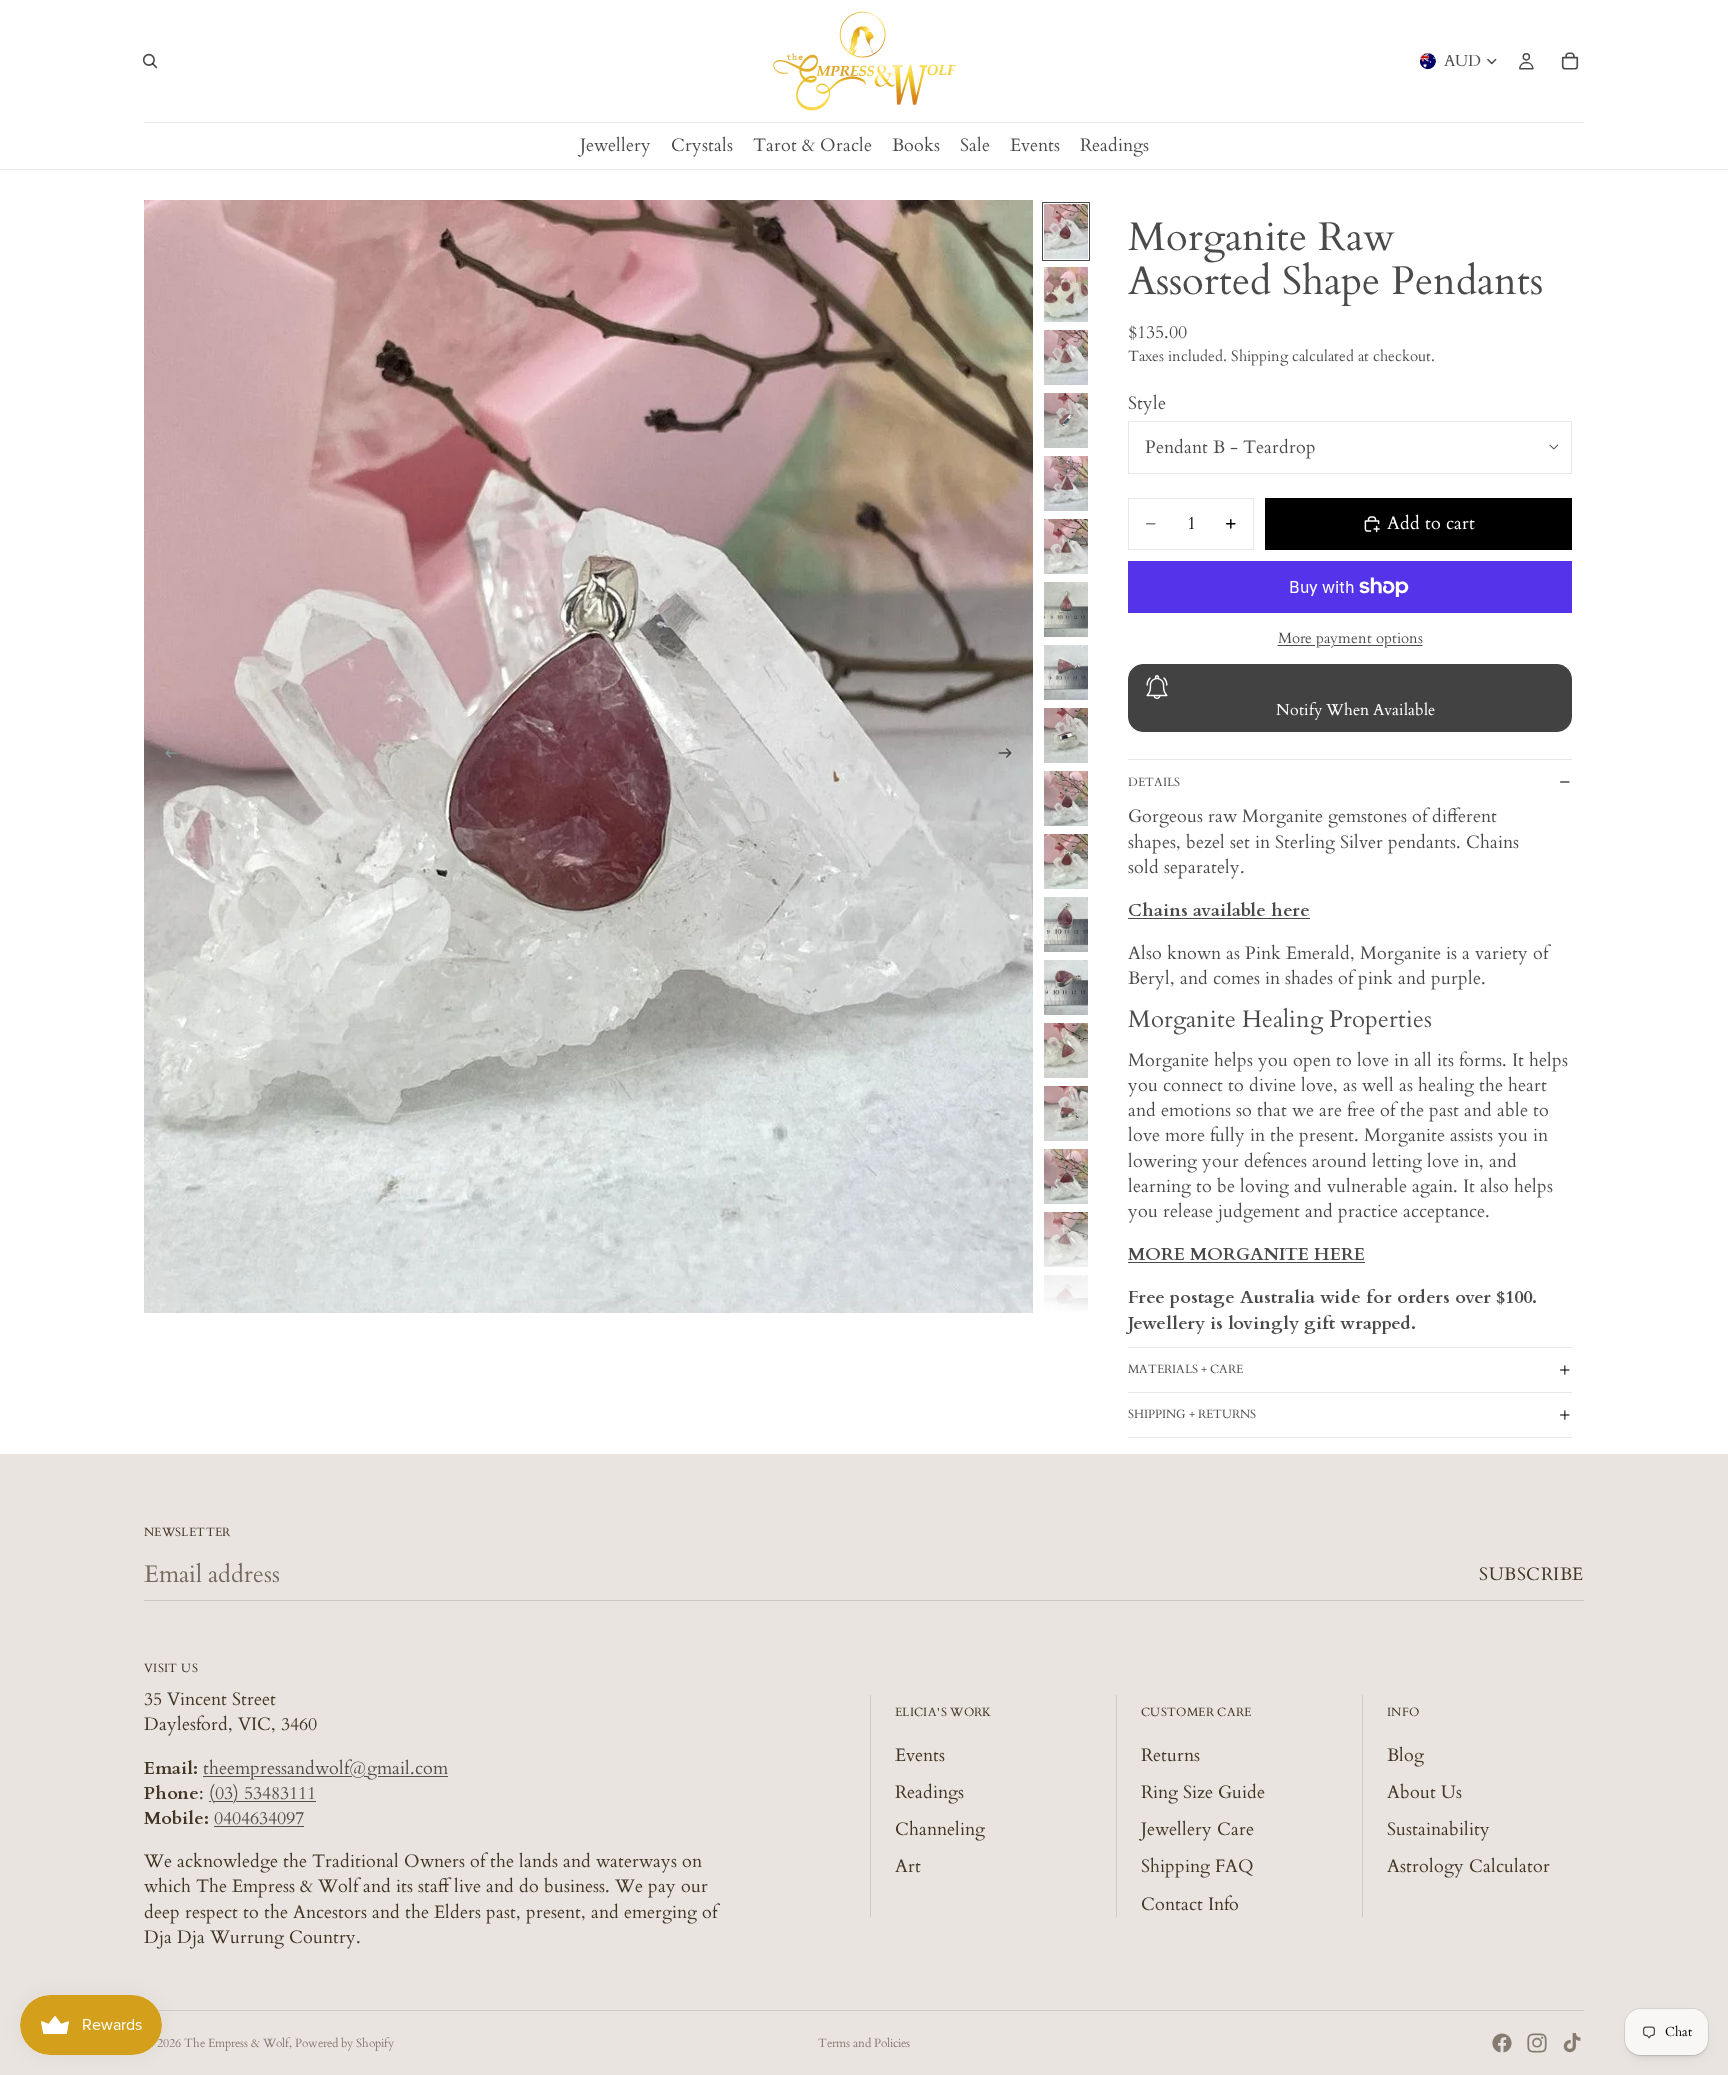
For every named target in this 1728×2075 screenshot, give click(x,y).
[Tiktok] (1572, 2043)
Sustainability (1438, 1829)
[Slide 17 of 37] (1066, 1239)
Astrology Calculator (1468, 1866)
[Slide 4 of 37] (1066, 420)
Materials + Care (1185, 1369)
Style (1147, 403)
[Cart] (1570, 61)
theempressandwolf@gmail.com (325, 1768)
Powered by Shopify (344, 2043)
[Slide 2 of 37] (1066, 294)
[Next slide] (1011, 757)
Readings (929, 1792)
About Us (1424, 1792)
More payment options (1350, 638)
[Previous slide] (166, 757)
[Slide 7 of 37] (1066, 609)
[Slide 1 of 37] (1066, 231)
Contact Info (1190, 1904)
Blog (1405, 1755)
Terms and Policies (864, 2043)
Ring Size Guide (1203, 1792)
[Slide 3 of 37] (1066, 357)
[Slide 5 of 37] (1066, 483)
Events (920, 1755)
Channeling (940, 1829)
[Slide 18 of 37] (1066, 1302)
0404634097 (259, 1818)
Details (1154, 782)
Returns (1170, 1755)
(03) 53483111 (262, 1793)
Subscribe (1531, 1574)
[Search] (150, 61)
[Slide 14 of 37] (1066, 1050)
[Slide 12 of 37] (1066, 924)
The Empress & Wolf (236, 2043)
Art (908, 1866)
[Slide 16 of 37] (1066, 1176)
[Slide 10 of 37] (1066, 798)
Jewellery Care (1197, 1829)
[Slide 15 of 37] (1066, 1113)
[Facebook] (1502, 2043)
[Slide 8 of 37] (1066, 672)
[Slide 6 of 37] (1066, 546)
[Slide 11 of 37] (1066, 861)
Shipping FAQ (1197, 1866)
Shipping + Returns (1192, 1414)
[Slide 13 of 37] (1066, 987)
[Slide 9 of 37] (1066, 735)
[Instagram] (1537, 2043)
